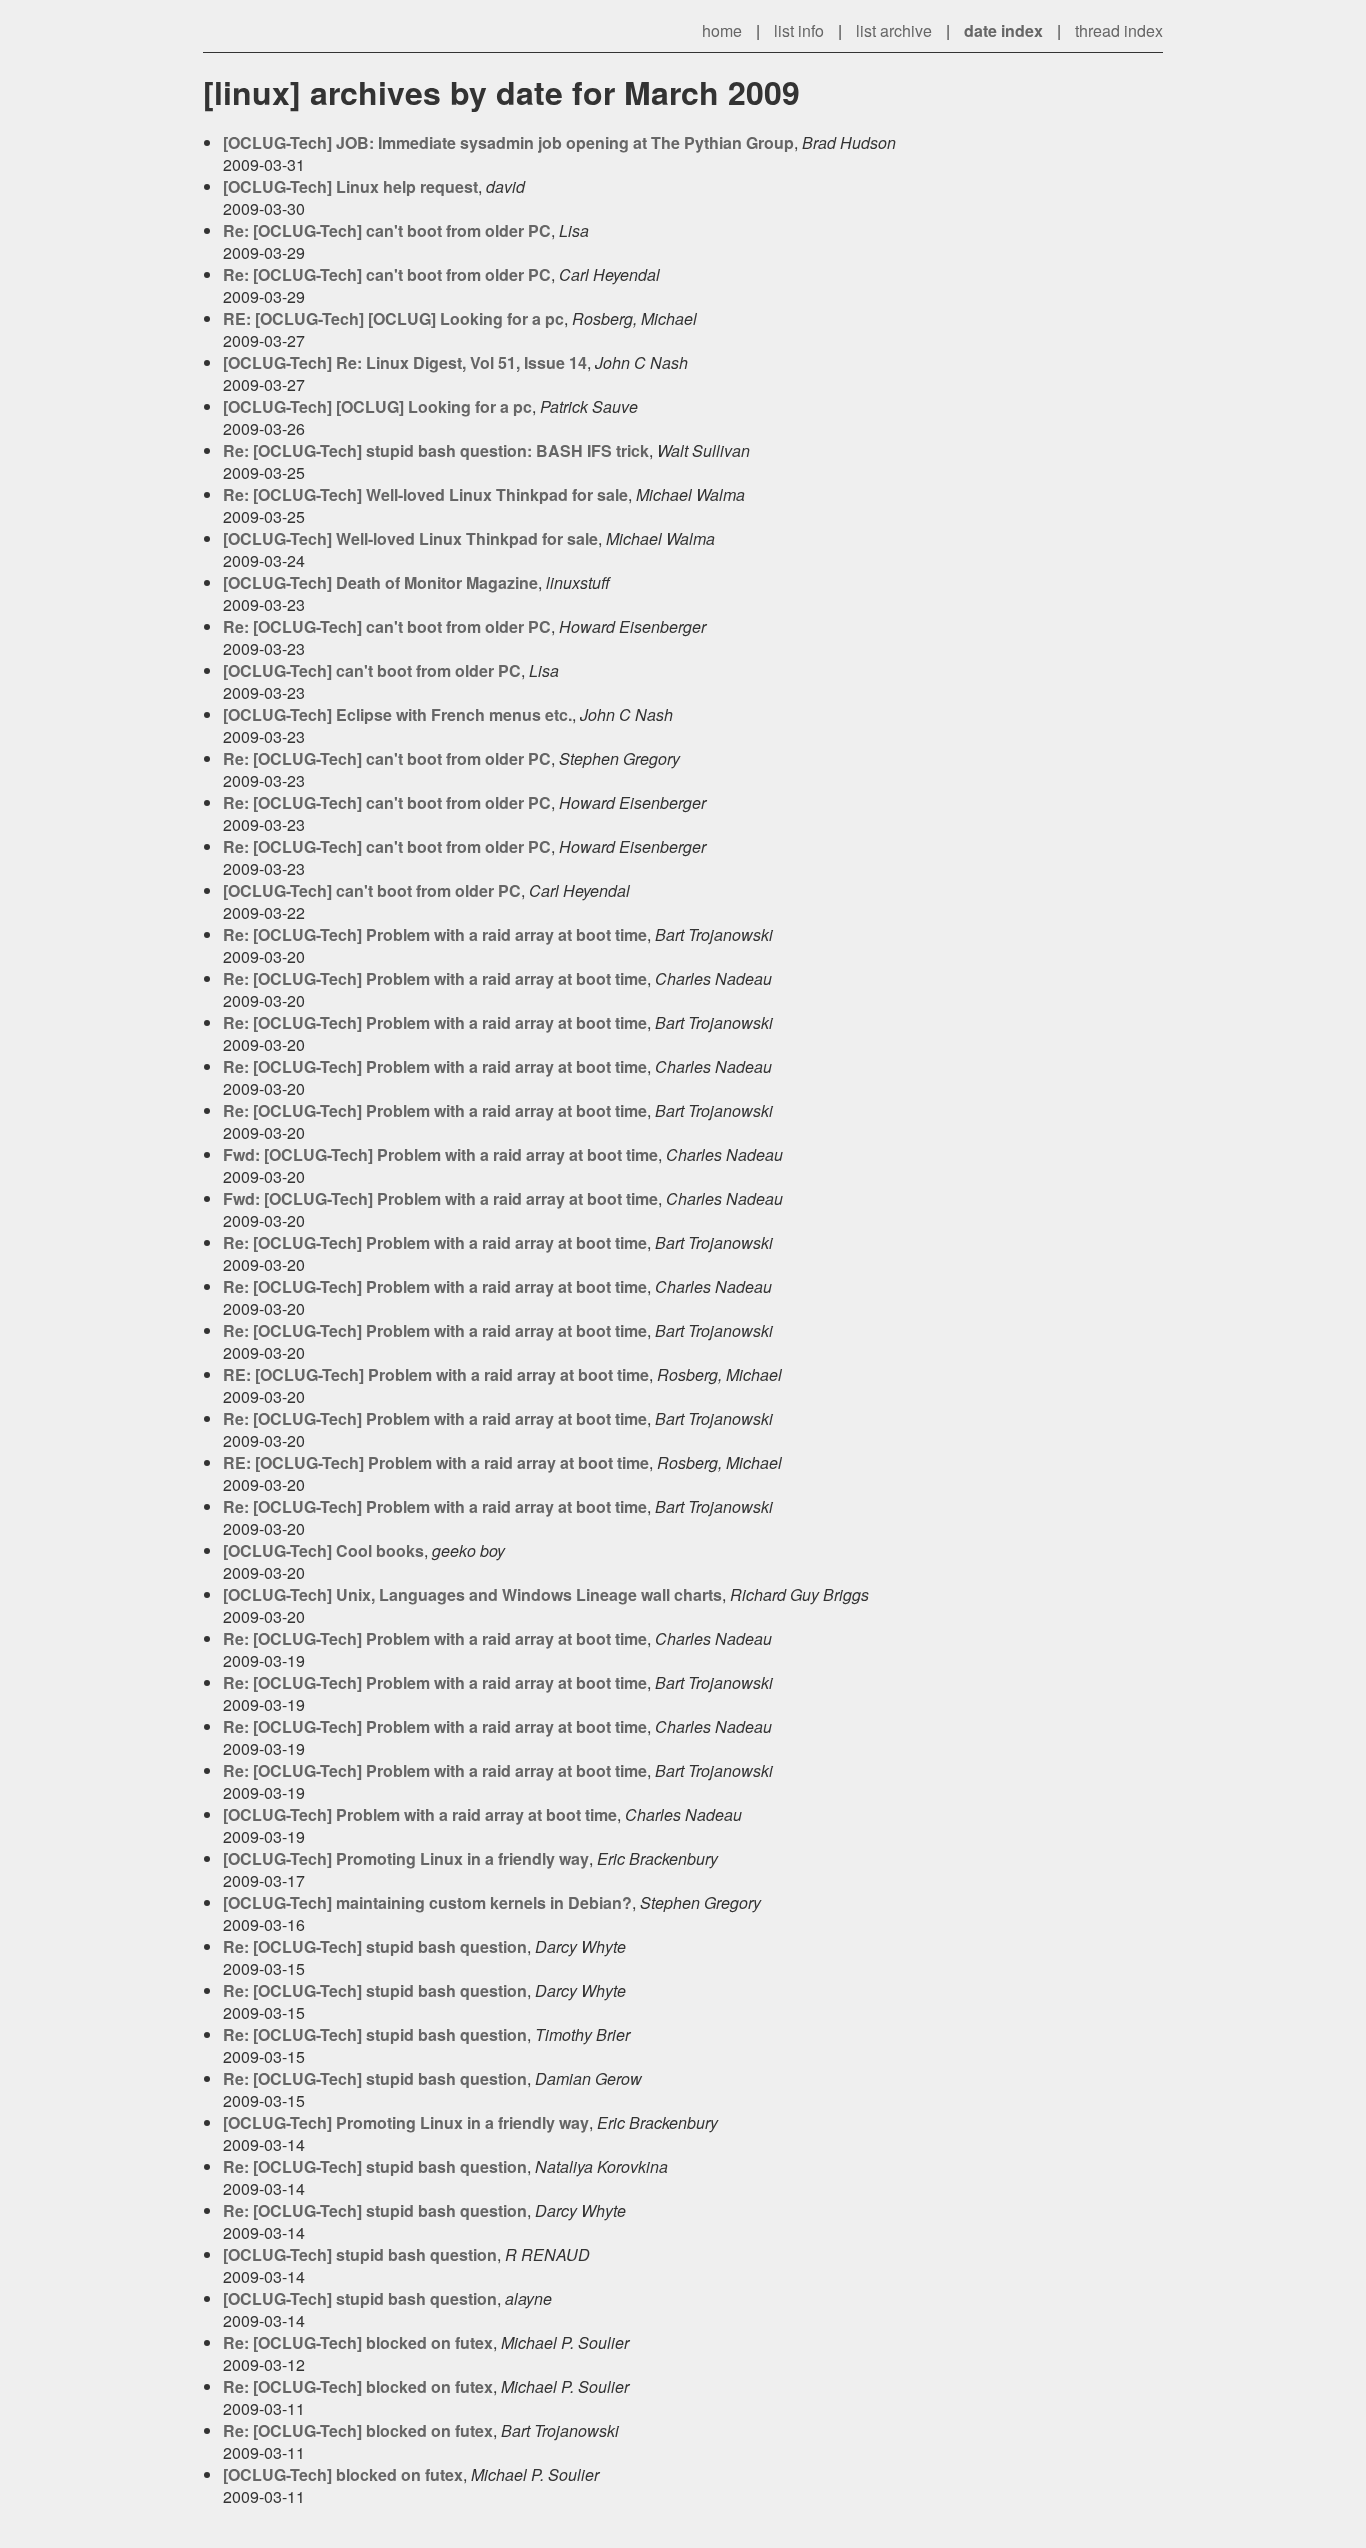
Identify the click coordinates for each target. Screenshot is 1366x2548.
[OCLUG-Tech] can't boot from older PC (372, 670)
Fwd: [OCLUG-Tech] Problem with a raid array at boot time (440, 1154)
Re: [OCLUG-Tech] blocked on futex (358, 2342)
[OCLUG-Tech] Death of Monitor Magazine (380, 582)
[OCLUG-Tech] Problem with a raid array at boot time (420, 1814)
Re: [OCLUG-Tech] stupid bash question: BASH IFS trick (436, 450)
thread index (1119, 30)
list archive (894, 30)
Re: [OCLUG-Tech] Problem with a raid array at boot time (435, 934)
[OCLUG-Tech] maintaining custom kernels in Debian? (427, 1902)
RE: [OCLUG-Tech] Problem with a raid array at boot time (436, 1374)
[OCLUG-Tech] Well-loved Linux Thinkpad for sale (410, 538)
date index (1003, 30)
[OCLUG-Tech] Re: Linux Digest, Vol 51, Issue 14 (405, 362)
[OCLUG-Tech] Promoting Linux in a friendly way (406, 1858)
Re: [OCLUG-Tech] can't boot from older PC (387, 230)
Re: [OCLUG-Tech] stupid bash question (375, 1946)
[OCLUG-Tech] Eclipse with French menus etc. (397, 714)
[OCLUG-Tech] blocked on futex (343, 2474)
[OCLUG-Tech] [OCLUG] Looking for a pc (377, 406)
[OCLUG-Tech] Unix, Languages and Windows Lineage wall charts (472, 1594)
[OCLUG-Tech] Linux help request (350, 186)
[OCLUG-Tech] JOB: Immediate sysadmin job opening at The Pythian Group (508, 142)
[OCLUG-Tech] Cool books (323, 1550)
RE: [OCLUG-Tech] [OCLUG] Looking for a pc (393, 318)
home (722, 30)
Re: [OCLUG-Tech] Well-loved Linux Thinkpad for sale (425, 494)
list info (799, 30)
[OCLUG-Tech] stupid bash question (360, 2254)
